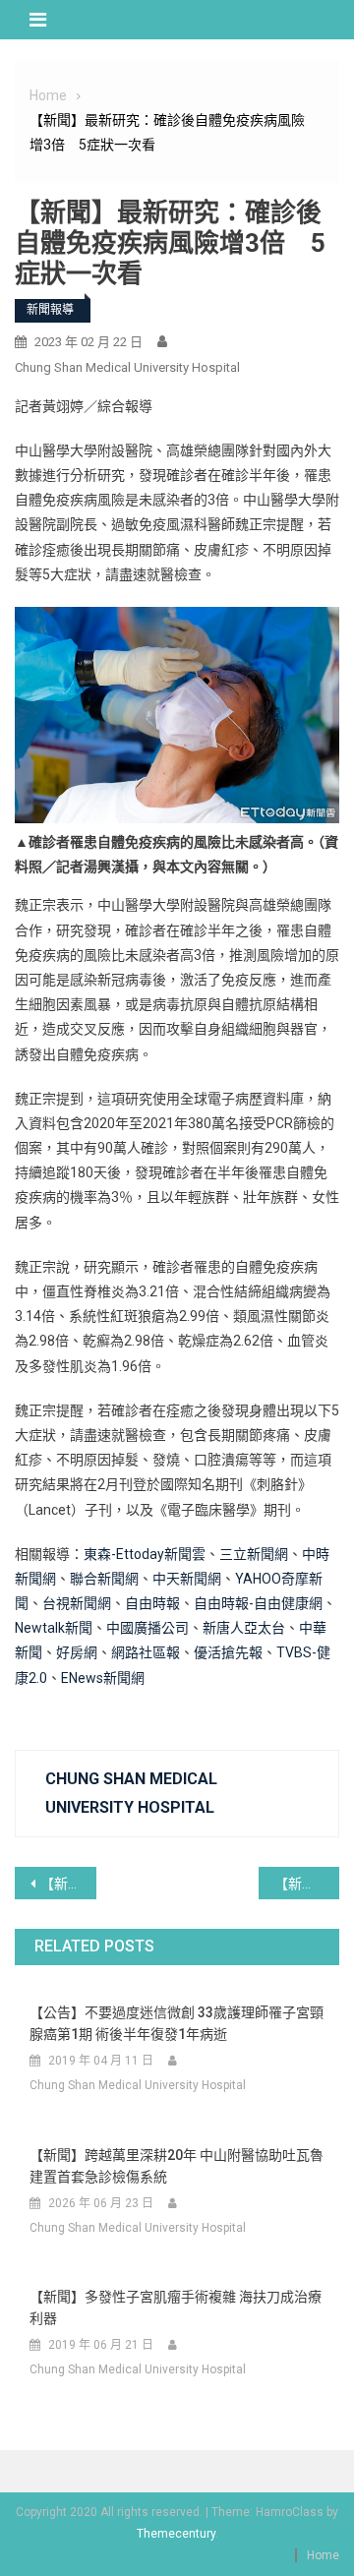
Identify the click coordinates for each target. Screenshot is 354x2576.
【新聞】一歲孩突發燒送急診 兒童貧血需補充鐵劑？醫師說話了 (68, 1884)
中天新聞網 (187, 1579)
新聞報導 (50, 310)
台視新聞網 (77, 1603)
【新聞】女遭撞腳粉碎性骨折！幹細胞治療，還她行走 (307, 1884)
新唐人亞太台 (244, 1628)
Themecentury (176, 2534)
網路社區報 (146, 1652)
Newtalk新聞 (54, 1628)
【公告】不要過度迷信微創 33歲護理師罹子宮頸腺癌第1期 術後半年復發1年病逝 (177, 2023)
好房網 (77, 1652)
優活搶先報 (228, 1652)
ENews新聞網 (103, 1678)
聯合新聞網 (104, 1579)
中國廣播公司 (147, 1628)
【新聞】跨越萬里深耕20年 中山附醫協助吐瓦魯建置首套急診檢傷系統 (177, 2166)
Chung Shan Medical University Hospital (127, 367)
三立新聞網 (254, 1554)
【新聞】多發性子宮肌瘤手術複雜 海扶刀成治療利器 (176, 2307)
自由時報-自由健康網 (258, 1603)
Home (323, 2555)
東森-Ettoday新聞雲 (145, 1554)
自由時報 (152, 1603)
